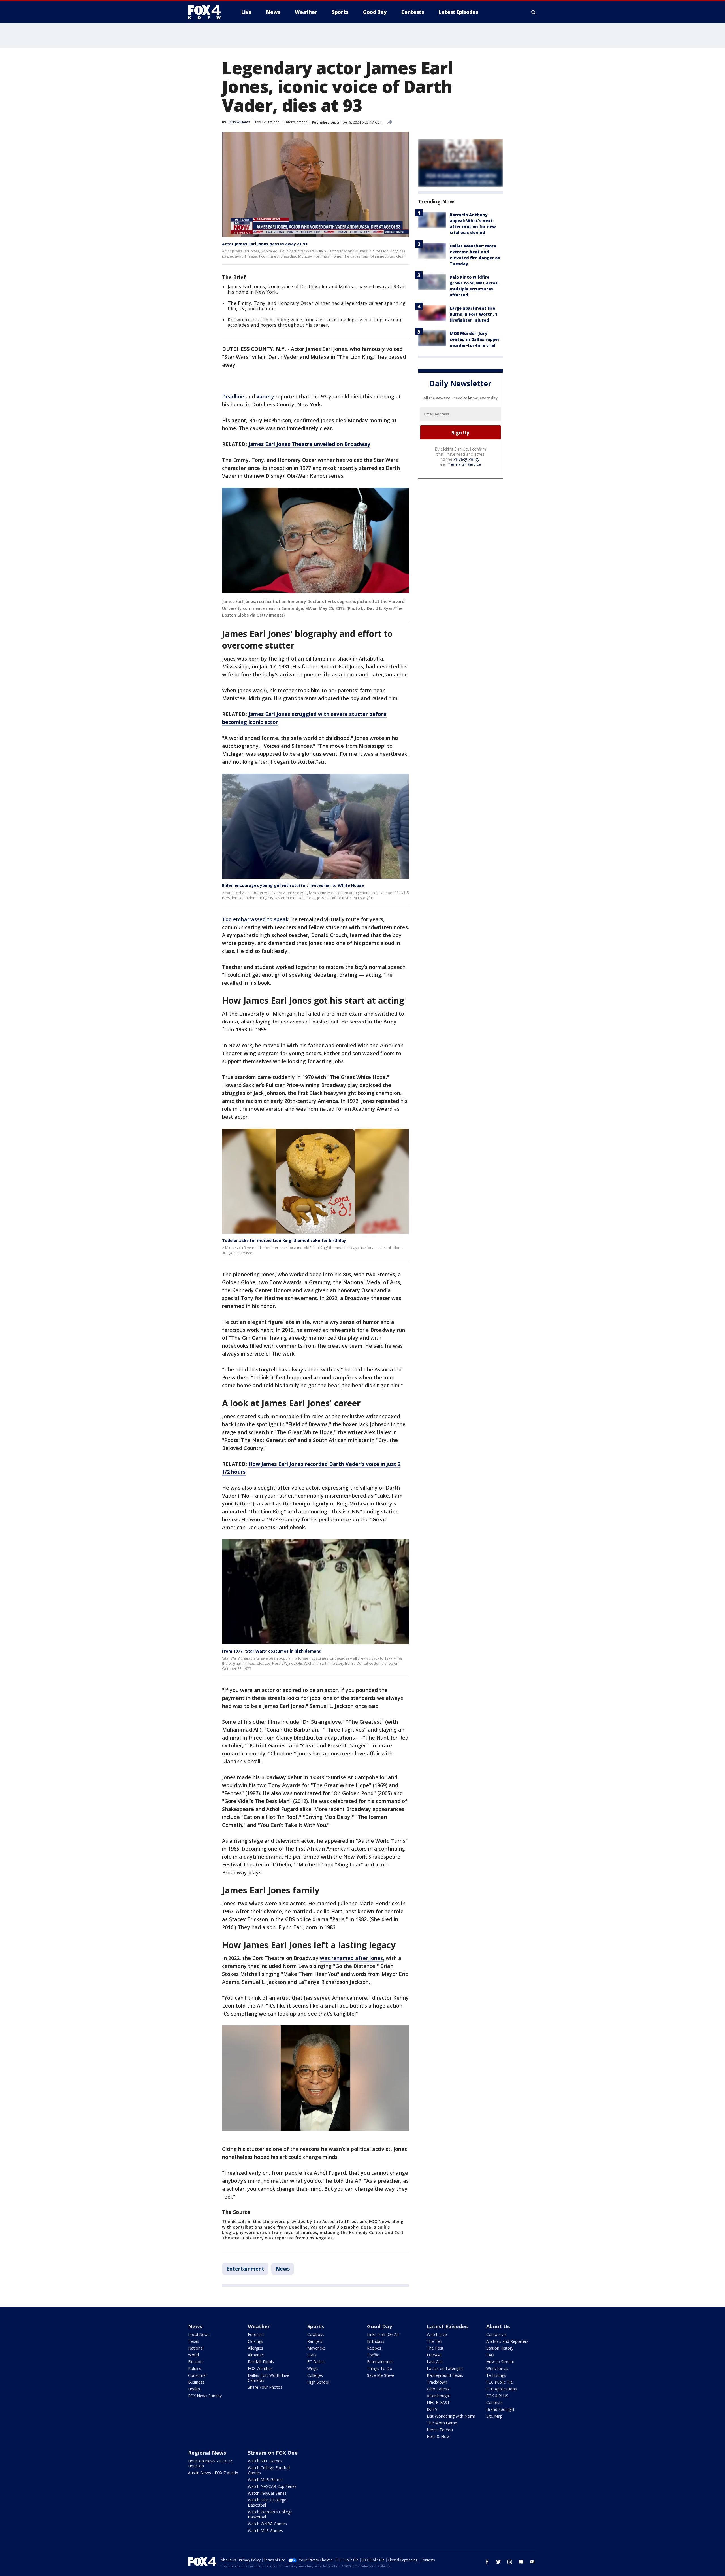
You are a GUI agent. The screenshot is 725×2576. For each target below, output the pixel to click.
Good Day (379, 2326)
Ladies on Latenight (445, 2368)
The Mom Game (442, 2423)
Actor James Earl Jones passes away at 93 (265, 244)
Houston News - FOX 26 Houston (210, 2463)
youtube (521, 2562)
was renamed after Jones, (352, 1958)
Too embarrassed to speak (255, 919)
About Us (498, 2326)
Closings (255, 2341)
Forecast (256, 2334)
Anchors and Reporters (507, 2341)
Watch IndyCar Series (267, 2493)
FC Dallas (316, 2362)
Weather (259, 2326)
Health (194, 2389)
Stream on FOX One (273, 2453)
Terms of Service (464, 464)
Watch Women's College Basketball (270, 2514)
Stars (312, 2355)
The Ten (434, 2341)
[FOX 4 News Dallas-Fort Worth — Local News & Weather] (207, 12)
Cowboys (316, 2334)
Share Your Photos (265, 2387)
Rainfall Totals (261, 2362)
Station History (500, 2348)
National (196, 2348)
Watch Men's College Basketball (267, 2502)
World (193, 2355)
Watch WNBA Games (267, 2524)
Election (195, 2362)
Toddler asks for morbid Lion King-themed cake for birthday (284, 1240)
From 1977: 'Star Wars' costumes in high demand (272, 1651)
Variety (265, 396)
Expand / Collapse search (534, 12)
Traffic (373, 2355)
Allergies (255, 2348)
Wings (313, 2368)
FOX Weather (260, 2368)
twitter (498, 2562)
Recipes (374, 2348)
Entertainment (296, 122)
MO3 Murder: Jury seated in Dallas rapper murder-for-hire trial (475, 339)
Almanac (256, 2355)
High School (318, 2382)
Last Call (435, 2362)
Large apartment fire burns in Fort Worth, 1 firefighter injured (474, 314)
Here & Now (438, 2436)
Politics (195, 2368)
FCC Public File (500, 2382)
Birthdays (376, 2341)
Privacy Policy (467, 459)
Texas (194, 2341)
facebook (487, 2562)
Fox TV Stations (267, 122)
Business (196, 2382)
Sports (316, 2326)
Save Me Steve (381, 2375)
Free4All (434, 2355)
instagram (510, 2562)
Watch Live (437, 2334)
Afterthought (439, 2396)
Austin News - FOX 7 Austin (213, 2473)
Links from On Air (383, 2334)
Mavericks (316, 2348)
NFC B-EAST (438, 2402)
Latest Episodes (447, 2326)
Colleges (315, 2375)
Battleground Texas (445, 2375)
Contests (494, 2402)
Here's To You (440, 2430)
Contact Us (496, 2334)
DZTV (432, 2409)
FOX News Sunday (205, 2396)
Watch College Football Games (269, 2470)
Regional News (207, 2453)
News (283, 2269)
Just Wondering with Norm (451, 2416)
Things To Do (380, 2368)
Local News (199, 2334)
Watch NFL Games (265, 2461)
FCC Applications (502, 2389)
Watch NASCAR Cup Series (272, 2486)
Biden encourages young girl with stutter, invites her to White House (293, 885)
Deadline (234, 396)
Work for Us (497, 2368)
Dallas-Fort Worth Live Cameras (268, 2378)
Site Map (494, 2416)
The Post (435, 2348)
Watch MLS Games (265, 2531)
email (532, 2562)
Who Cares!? (438, 2389)
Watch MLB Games (266, 2480)
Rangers (315, 2341)
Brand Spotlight (500, 2409)
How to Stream (500, 2362)
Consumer (198, 2375)
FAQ (490, 2355)
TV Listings (496, 2375)
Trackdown (437, 2382)
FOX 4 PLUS (497, 2396)
